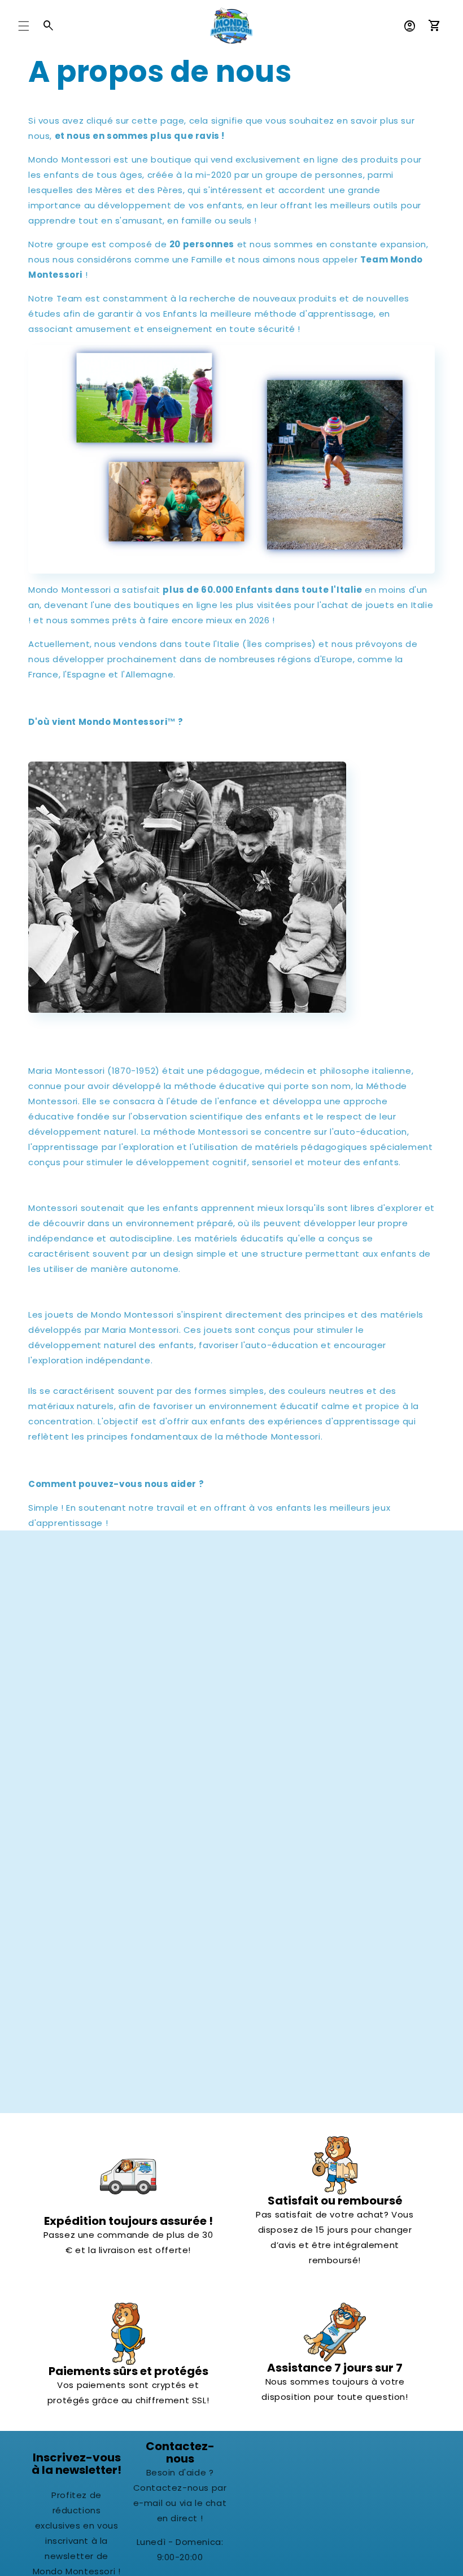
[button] (24, 26)
